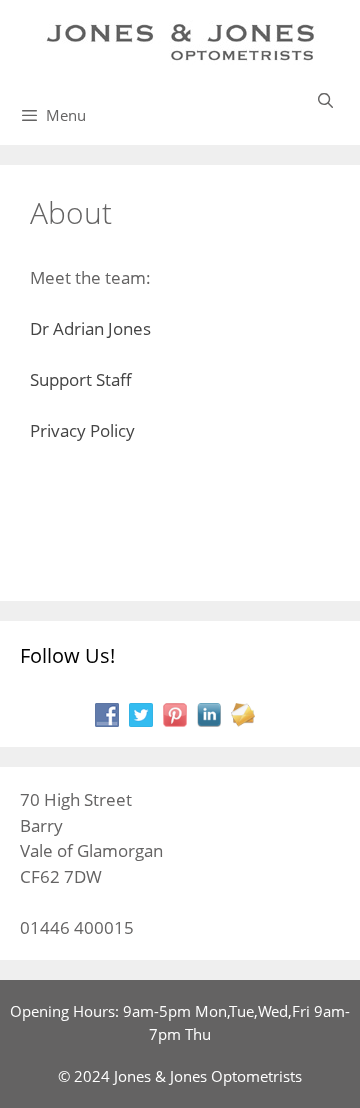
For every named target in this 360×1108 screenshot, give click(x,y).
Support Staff (81, 379)
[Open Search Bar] (325, 100)
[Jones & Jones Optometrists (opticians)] (180, 40)
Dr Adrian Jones (90, 328)
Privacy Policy (82, 430)
